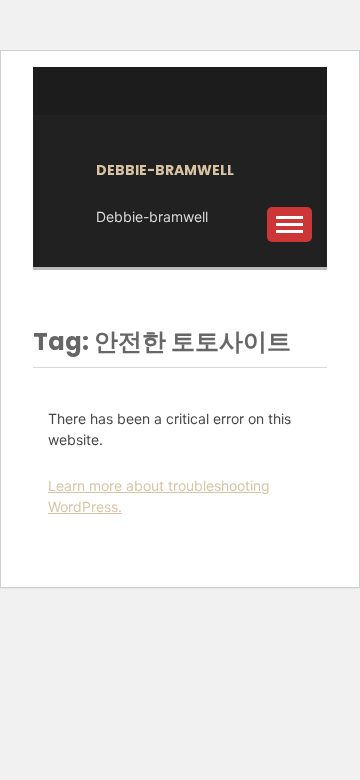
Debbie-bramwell (165, 170)
